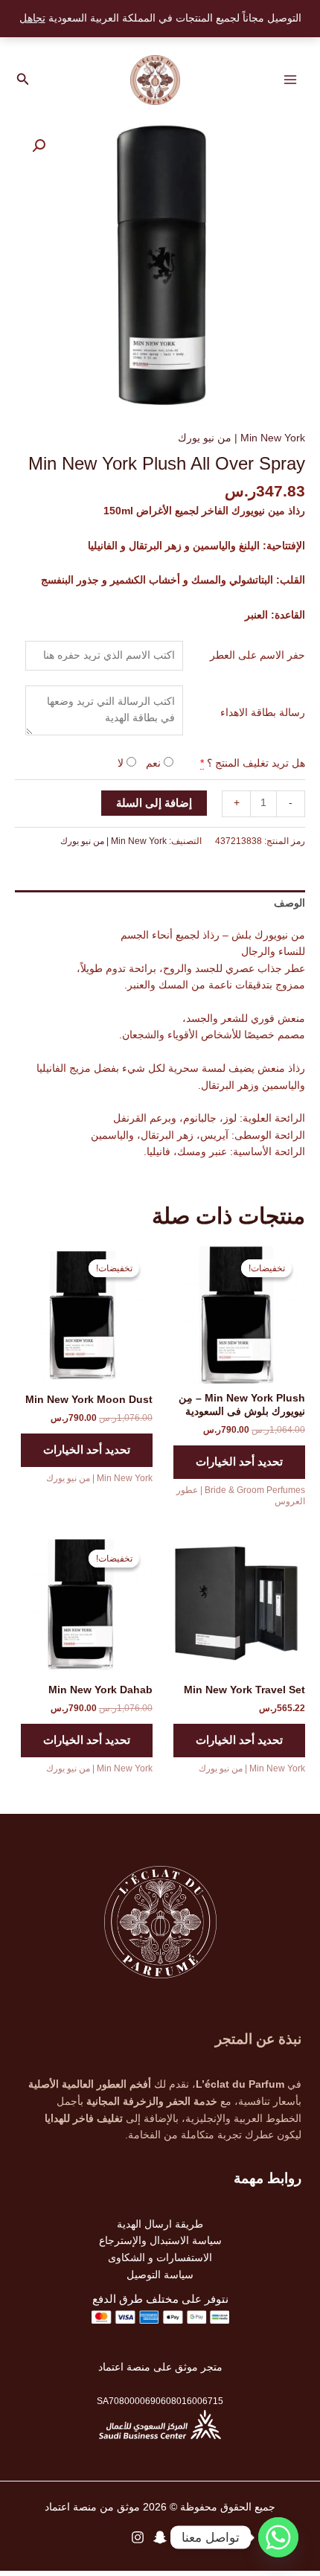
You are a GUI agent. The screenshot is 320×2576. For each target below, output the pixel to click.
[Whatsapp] (278, 2537)
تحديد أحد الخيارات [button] (239, 1462)
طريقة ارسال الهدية (160, 2224)
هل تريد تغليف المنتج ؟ (256, 763)
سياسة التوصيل (160, 2275)
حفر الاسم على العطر (257, 655)
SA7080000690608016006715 (160, 2401)
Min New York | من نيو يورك (241, 438)
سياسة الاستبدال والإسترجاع (160, 2241)
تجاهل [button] (32, 18)
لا (122, 763)
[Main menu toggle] (291, 80)
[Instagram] (138, 2537)
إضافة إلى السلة (154, 803)
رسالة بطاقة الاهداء (263, 713)
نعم (155, 763)
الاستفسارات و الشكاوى (160, 2258)
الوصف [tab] (289, 903)
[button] (22, 80)
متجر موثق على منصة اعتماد (160, 2367)
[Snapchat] (160, 2537)
